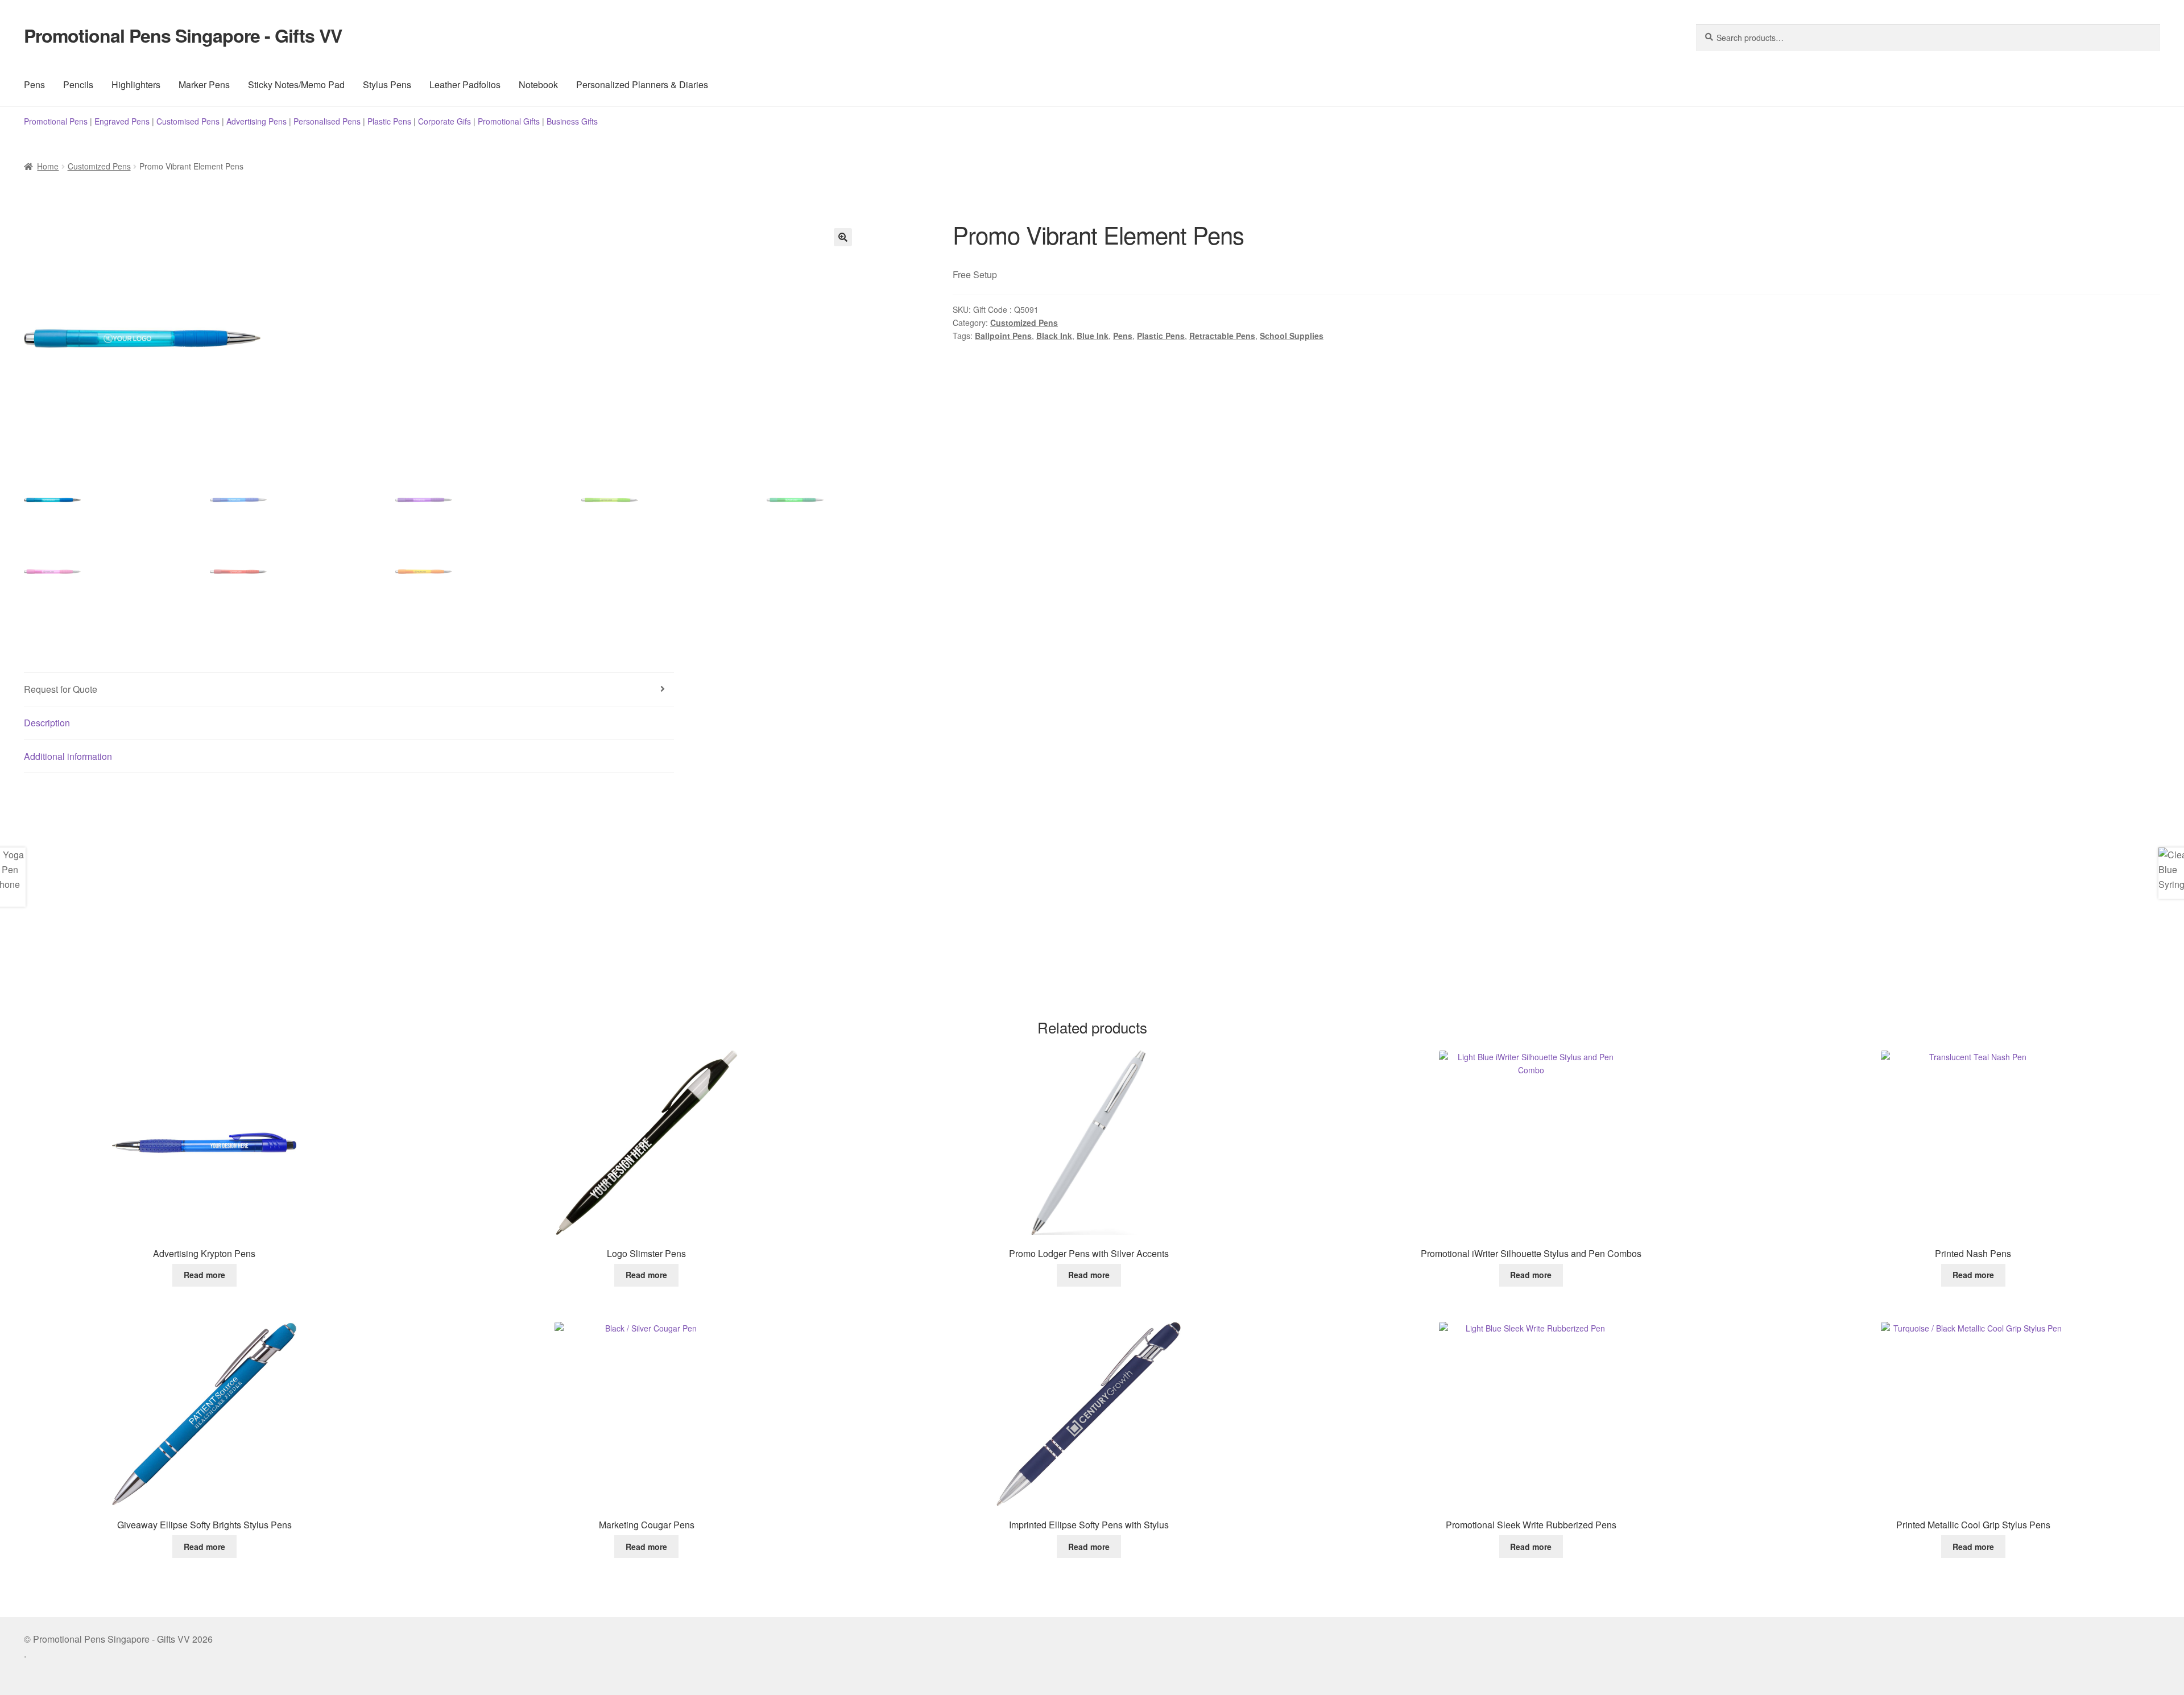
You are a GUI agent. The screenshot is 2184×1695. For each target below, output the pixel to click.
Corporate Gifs (444, 121)
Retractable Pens (1222, 336)
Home (48, 166)
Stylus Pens (387, 84)
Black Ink (1054, 336)
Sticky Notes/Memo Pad (296, 84)
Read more (204, 1275)
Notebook (538, 84)
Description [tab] (47, 723)
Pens (34, 84)
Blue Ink (1093, 336)
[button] (843, 237)
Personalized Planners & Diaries (642, 84)
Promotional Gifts (509, 121)
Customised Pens (188, 121)
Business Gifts (572, 121)
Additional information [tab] (68, 756)
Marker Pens (204, 84)
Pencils (78, 84)
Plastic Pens (389, 121)
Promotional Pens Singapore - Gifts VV (183, 35)
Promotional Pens (56, 121)
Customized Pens (99, 166)
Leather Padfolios (465, 84)
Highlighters (136, 84)
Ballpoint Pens (1003, 336)
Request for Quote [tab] (61, 689)
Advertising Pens (257, 121)
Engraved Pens (122, 121)
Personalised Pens (327, 121)
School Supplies (1292, 336)
